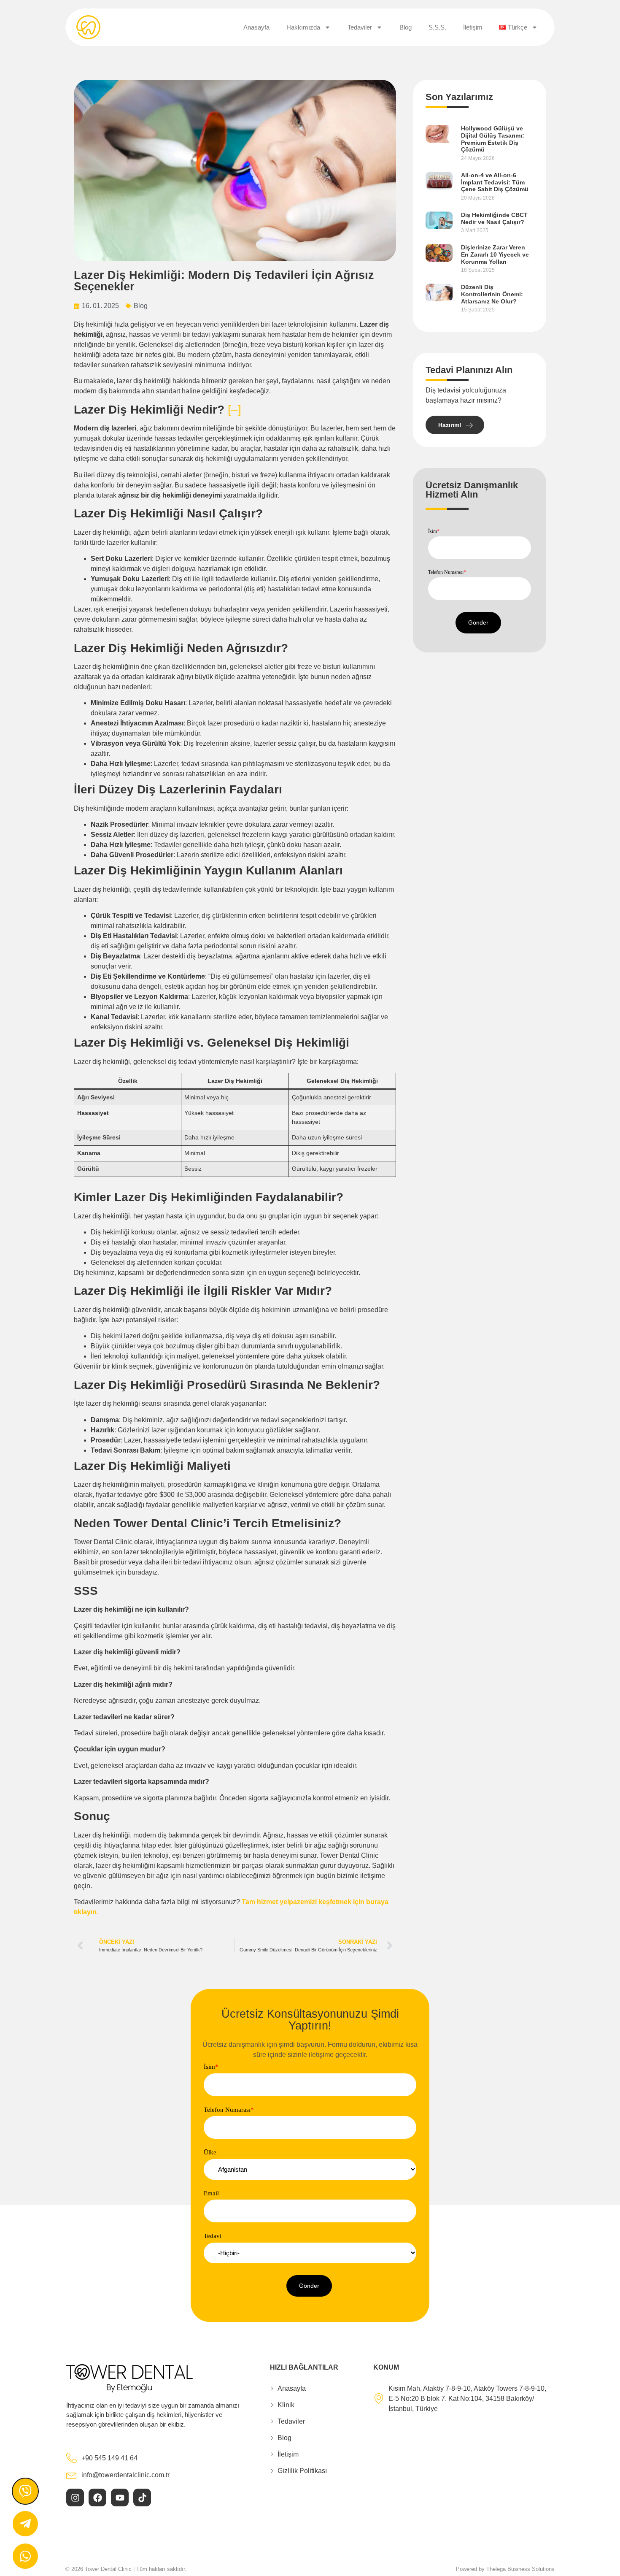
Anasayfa (256, 27)
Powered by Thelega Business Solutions (505, 2569)
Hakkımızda (303, 27)
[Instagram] (75, 2498)
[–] (235, 410)
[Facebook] (97, 2498)
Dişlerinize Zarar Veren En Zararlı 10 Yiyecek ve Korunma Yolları (495, 254)
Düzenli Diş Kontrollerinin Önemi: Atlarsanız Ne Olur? (492, 294)
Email (211, 2193)
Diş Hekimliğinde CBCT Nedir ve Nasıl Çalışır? (494, 218)
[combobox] (310, 2169)
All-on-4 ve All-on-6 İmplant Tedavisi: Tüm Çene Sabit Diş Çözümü (495, 182)
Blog (406, 27)
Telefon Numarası (447, 572)
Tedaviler (360, 27)
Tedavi (213, 2236)
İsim (434, 531)
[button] (478, 623)
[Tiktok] (142, 2498)
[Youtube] (120, 2498)
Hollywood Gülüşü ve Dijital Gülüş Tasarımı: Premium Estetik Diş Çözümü (493, 139)
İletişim (473, 27)
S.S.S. (437, 27)
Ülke (210, 2153)
